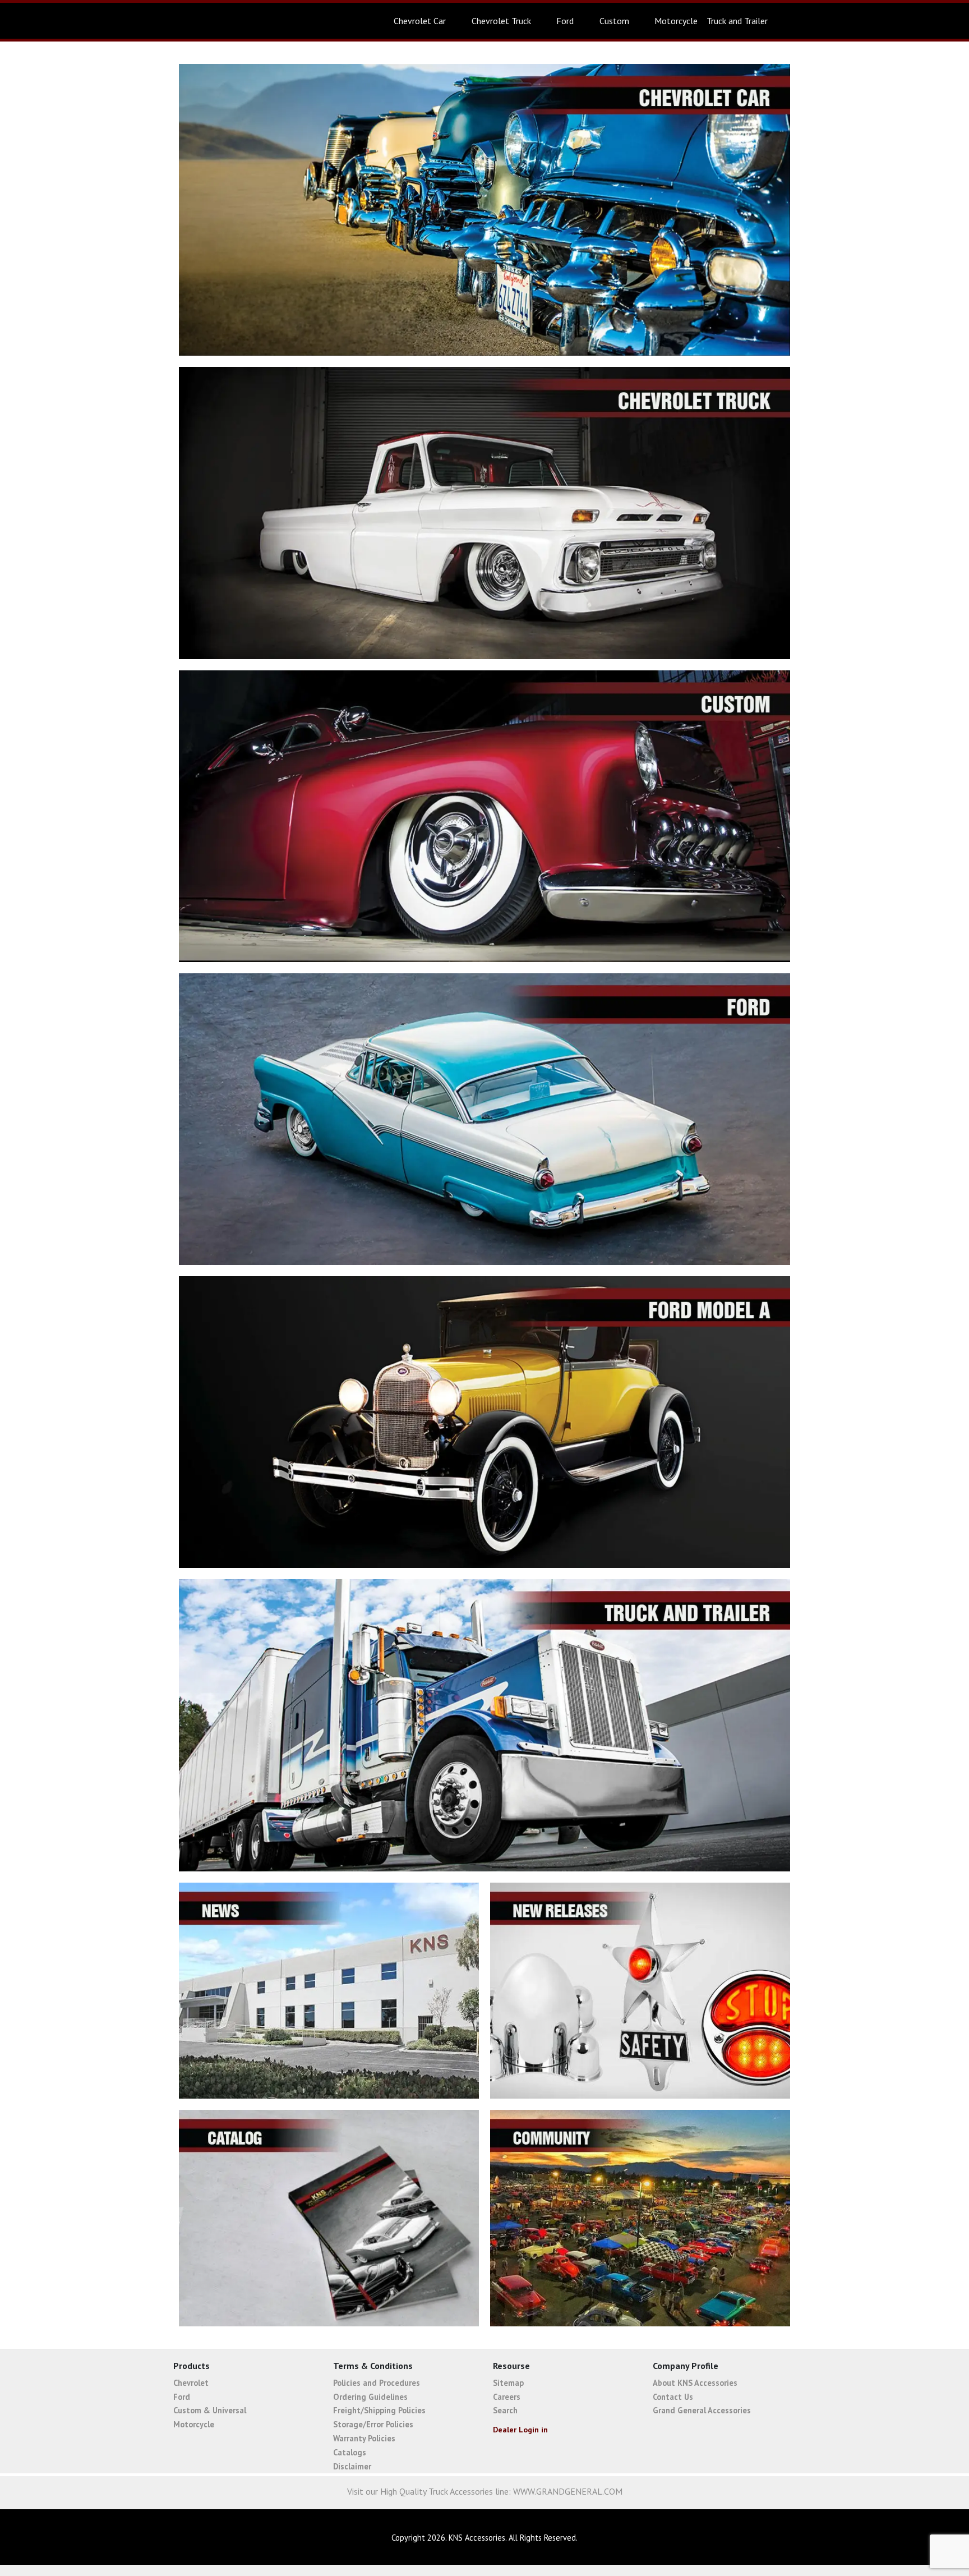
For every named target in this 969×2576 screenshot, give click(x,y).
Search (505, 2410)
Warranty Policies (364, 2438)
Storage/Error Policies (373, 2424)
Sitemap (508, 2383)
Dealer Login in (520, 2430)
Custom (614, 21)
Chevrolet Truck (501, 21)
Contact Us (673, 2397)
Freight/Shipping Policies (379, 2410)
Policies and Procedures (377, 2383)
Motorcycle (676, 21)
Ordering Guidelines (370, 2397)
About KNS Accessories (695, 2383)
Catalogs (350, 2452)
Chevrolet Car (420, 21)
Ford (565, 21)
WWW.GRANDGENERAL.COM (568, 2491)
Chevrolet (191, 2383)
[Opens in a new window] (890, 2538)
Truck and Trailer (737, 21)
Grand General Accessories (702, 2410)
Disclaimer (352, 2466)
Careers (507, 2397)
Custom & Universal (210, 2410)
